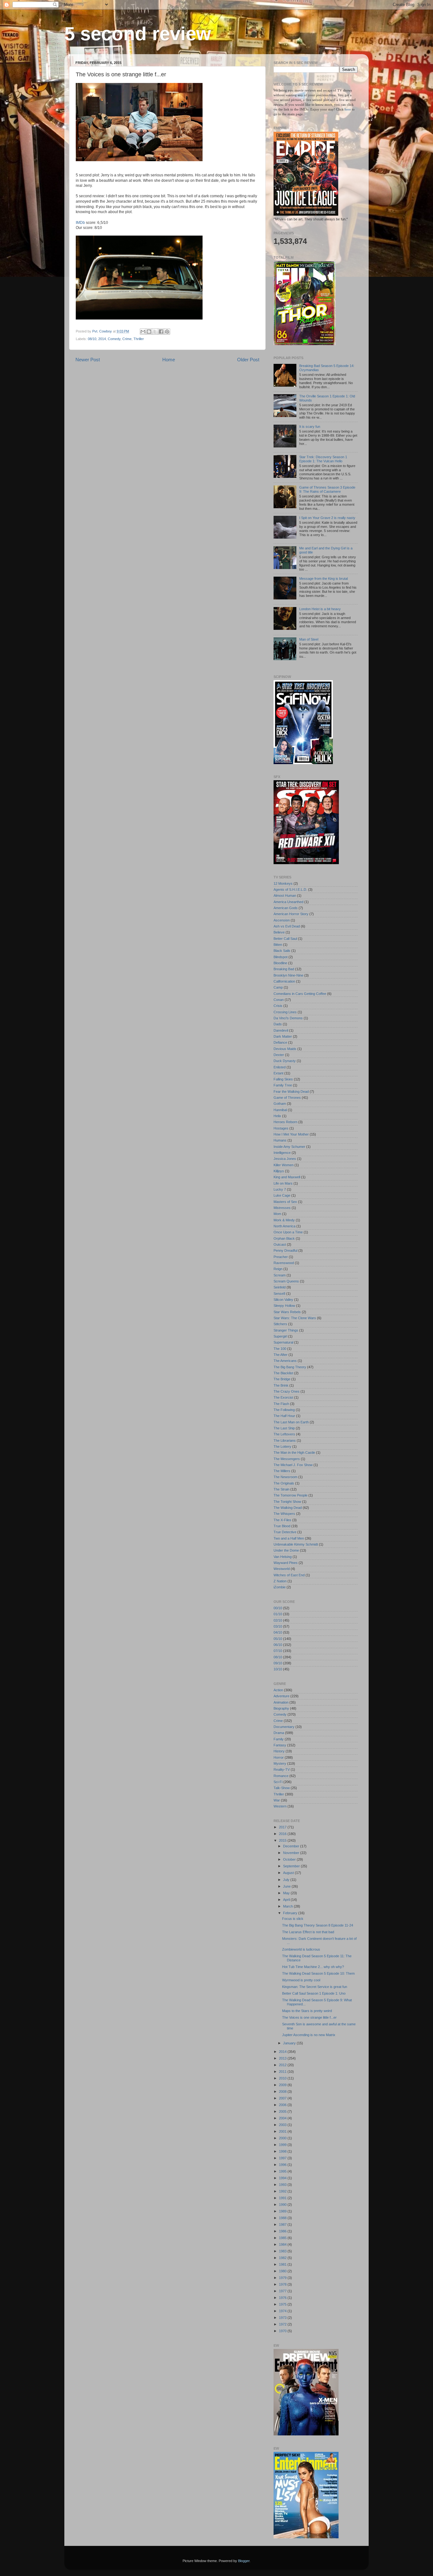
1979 (283, 2278)
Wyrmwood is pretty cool (301, 1980)
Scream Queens (286, 1281)
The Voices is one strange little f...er (309, 2017)
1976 (283, 2298)
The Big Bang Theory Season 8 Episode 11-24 (318, 1925)
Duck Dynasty (285, 1061)
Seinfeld (280, 1287)
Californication (284, 981)
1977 (283, 2291)
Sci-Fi (278, 1782)
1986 (283, 2231)
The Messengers (287, 1459)
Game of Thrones (287, 1098)
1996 (283, 2165)
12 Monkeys (283, 883)
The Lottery (282, 1446)
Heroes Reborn (285, 1122)
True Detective (285, 1532)
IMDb (80, 223)
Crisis (278, 1006)
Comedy (114, 339)
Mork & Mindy (284, 1220)
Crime (127, 339)
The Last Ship (284, 1428)
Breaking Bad (284, 969)
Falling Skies (283, 1079)
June (287, 1886)
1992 (283, 2191)
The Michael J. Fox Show (293, 1465)
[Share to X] (155, 332)
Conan (279, 1000)
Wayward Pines (286, 1563)
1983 (283, 2251)
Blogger (244, 2561)
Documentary (284, 1727)
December (292, 1846)
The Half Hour (284, 1416)
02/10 (278, 1620)
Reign (278, 1269)
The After (281, 1355)
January (290, 2043)
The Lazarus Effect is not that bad (308, 1932)
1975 (283, 2304)
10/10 (278, 1669)
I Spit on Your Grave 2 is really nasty (327, 518)
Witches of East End (289, 1575)
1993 (283, 2185)
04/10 (278, 1632)
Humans (280, 1140)
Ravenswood (284, 1263)
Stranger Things (286, 1330)
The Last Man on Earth (291, 1422)
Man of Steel (309, 639)
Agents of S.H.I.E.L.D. (290, 889)
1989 (283, 2211)
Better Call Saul (285, 939)
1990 (283, 2205)
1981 (283, 2264)
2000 (283, 2138)
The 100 (280, 1349)
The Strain (281, 1489)
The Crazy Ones (287, 1391)
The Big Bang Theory (290, 1367)
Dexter (279, 1055)
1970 (283, 2331)
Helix (277, 1116)
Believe (279, 932)
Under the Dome (286, 1550)
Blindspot (281, 957)
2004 (283, 2118)
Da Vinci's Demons (288, 1018)
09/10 (278, 1663)
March (288, 1906)
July (287, 1880)
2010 (283, 2078)
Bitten (278, 945)
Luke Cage (282, 1195)
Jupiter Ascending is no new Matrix (309, 2035)
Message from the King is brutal (323, 579)
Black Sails (282, 951)
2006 (283, 2105)
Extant (278, 1073)
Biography (281, 1708)
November (292, 1853)
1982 (283, 2258)
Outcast (280, 1244)
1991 (283, 2198)
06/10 (278, 1645)
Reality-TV (282, 1769)
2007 (283, 2098)
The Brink (281, 1385)
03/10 (278, 1626)
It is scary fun (310, 427)
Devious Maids (285, 1049)
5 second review (138, 34)
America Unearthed (288, 902)
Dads (278, 1024)
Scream (280, 1275)
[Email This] (143, 332)
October (290, 1859)
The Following (284, 1410)
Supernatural (283, 1342)
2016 (283, 1834)
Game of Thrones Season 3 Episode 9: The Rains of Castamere (327, 489)
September (292, 1866)
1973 (283, 2318)
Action (278, 1690)
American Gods (286, 908)
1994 (283, 2178)
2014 (102, 339)
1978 (283, 2284)
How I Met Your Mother (291, 1134)
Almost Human (285, 896)
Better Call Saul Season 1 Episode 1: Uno (314, 1993)
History (279, 1751)
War (277, 1800)
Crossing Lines (285, 1012)
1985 (283, 2238)
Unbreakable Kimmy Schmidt (296, 1544)
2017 (283, 1827)
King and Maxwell (287, 1177)
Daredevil (281, 1030)
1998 (283, 2151)
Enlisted (280, 1067)
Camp (278, 987)
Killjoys (279, 1171)
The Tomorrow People (291, 1495)
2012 (283, 2065)
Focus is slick (293, 1919)
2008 (283, 2092)
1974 (283, 2311)
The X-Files (282, 1520)
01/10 (278, 1614)
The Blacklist (283, 1373)
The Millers (282, 1471)
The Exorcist (283, 1397)
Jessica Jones (285, 1159)
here (348, 109)
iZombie (280, 1587)
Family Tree (283, 1085)
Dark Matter (283, 1036)
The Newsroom (285, 1477)
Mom (277, 1214)
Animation (281, 1702)
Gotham (280, 1104)
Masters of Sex (285, 1202)
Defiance (280, 1042)
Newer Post (88, 360)
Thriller (139, 339)
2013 (283, 2058)
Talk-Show (282, 1788)
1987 (283, 2225)
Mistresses (282, 1208)
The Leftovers (284, 1434)
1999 (283, 2145)
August (289, 1873)
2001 (283, 2131)
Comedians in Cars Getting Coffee (300, 994)
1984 (283, 2244)
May (287, 1893)
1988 (283, 2218)
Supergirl (280, 1336)
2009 (283, 2085)
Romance (281, 1776)
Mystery (280, 1763)
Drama (279, 1733)
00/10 (278, 1608)
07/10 (278, 1651)
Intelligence (282, 1153)
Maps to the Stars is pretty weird (307, 2011)
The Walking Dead (288, 1508)
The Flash (281, 1404)
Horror (279, 1757)
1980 (283, 2271)
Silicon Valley (283, 1300)
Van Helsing (283, 1557)
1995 (283, 2171)
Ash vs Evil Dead (287, 926)
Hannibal (280, 1110)
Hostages (281, 1128)
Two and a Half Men (289, 1538)
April (287, 1900)
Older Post (248, 360)
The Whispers (284, 1514)
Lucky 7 (280, 1189)
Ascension (282, 920)
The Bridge (282, 1379)
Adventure (281, 1696)
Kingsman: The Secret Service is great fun (315, 1987)
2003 (283, 2125)
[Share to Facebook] (161, 332)
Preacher (281, 1257)
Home (169, 360)
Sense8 (279, 1294)
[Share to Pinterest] (167, 332)
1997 (283, 2158)
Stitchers (280, 1324)
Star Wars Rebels (287, 1312)
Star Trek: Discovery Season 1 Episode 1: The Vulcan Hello (323, 459)
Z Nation (280, 1581)
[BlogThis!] (149, 332)
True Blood (282, 1526)
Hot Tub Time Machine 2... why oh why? (313, 1967)
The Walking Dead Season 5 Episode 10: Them (318, 1973)
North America (284, 1226)
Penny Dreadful (285, 1250)
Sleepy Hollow (284, 1306)
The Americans (285, 1361)
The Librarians (285, 1440)
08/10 (92, 339)
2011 (283, 2072)
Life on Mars (283, 1183)
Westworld (282, 1569)
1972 (283, 2324)
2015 (283, 1840)
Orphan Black (284, 1238)
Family (279, 1739)
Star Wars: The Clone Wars (295, 1318)
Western (280, 1806)
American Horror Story (291, 914)
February (291, 1913)
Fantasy (280, 1745)
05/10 (278, 1639)
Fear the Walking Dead (291, 1092)
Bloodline (280, 963)
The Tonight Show (287, 1502)
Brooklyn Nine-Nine (288, 975)
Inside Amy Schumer (289, 1147)
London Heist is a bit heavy (320, 609)
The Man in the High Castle (294, 1453)
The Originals (284, 1483)
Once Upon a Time (288, 1232)
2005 (283, 2111)
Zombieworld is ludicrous (301, 1949)
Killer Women (284, 1165)
